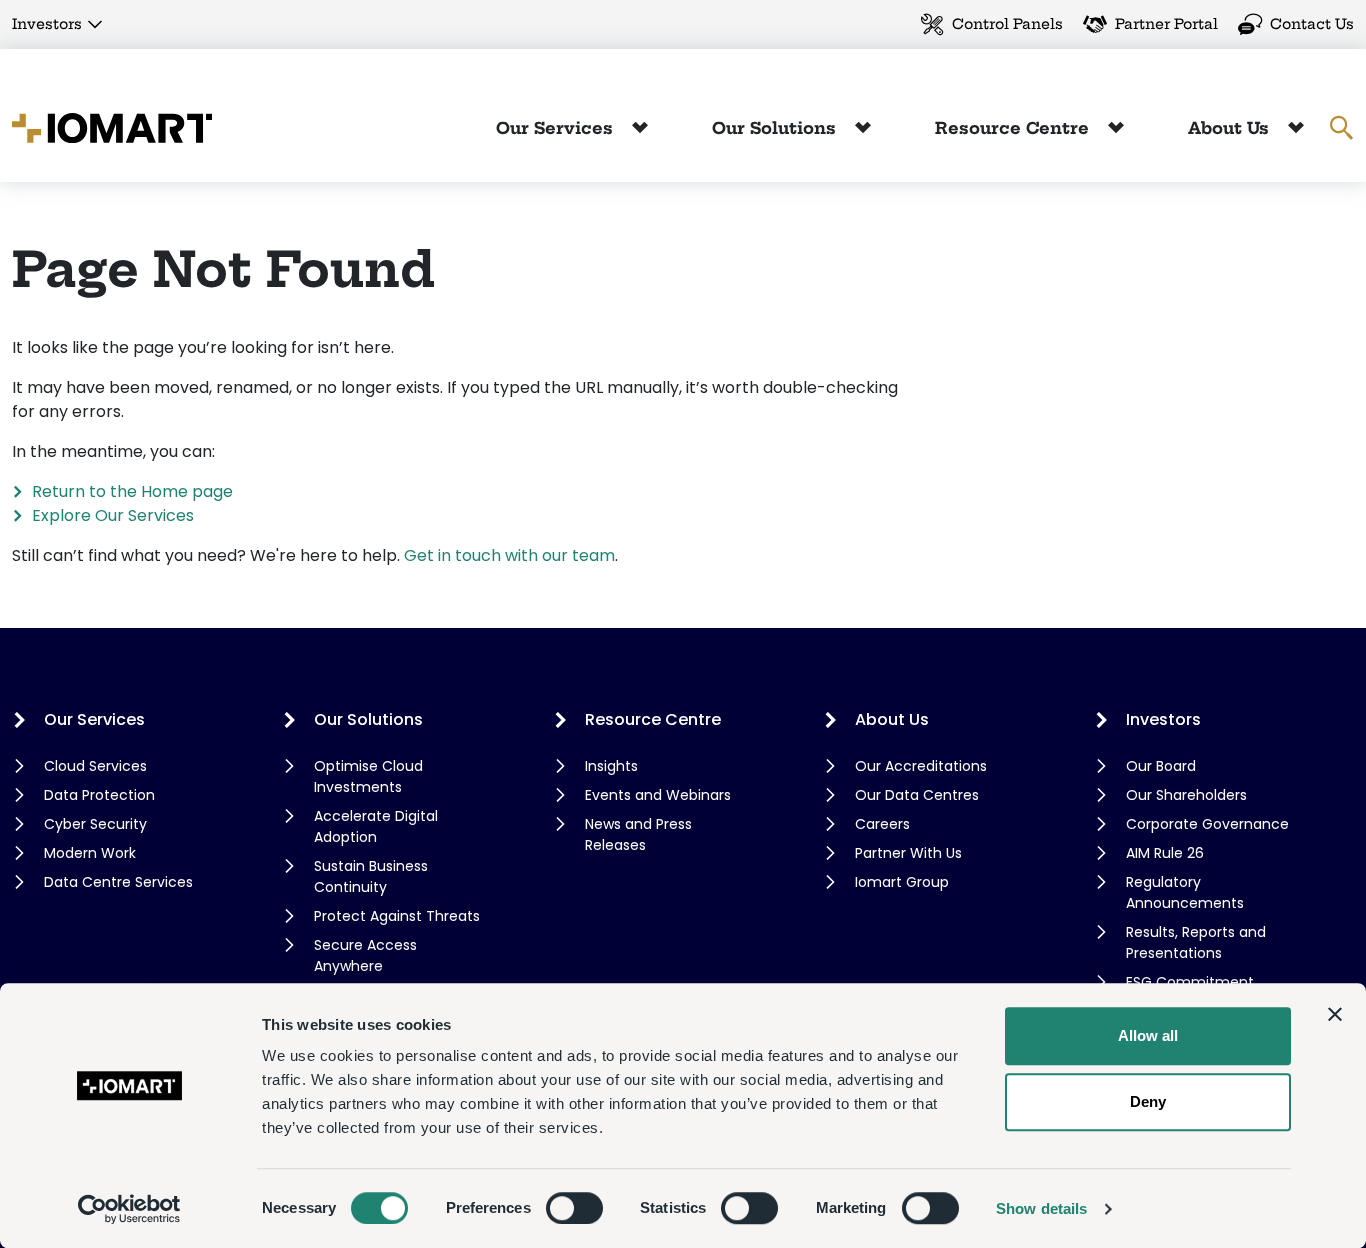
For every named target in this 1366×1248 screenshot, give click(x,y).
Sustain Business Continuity (371, 876)
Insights (611, 766)
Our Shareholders (1186, 795)
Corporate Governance (1207, 824)
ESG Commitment (1190, 982)
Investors (47, 24)
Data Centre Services (118, 882)
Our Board (1161, 766)
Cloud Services (95, 766)
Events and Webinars (658, 795)
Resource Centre (1014, 128)
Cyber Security (95, 824)
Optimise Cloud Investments (368, 776)
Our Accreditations (921, 766)
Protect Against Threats (397, 916)
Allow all (1148, 1035)
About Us (1231, 128)
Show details (1041, 1208)
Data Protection (99, 795)
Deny (1148, 1101)
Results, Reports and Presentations (1196, 942)
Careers (882, 824)
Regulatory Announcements (1185, 892)
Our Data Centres (917, 795)
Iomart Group (902, 882)
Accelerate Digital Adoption (376, 826)
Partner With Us (908, 853)
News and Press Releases (638, 834)
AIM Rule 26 (1165, 853)
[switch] (574, 1208)
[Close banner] (1335, 1014)
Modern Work (90, 853)
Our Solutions (776, 128)
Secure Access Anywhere (365, 955)
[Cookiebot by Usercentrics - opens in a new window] (129, 1209)
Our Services (557, 128)
